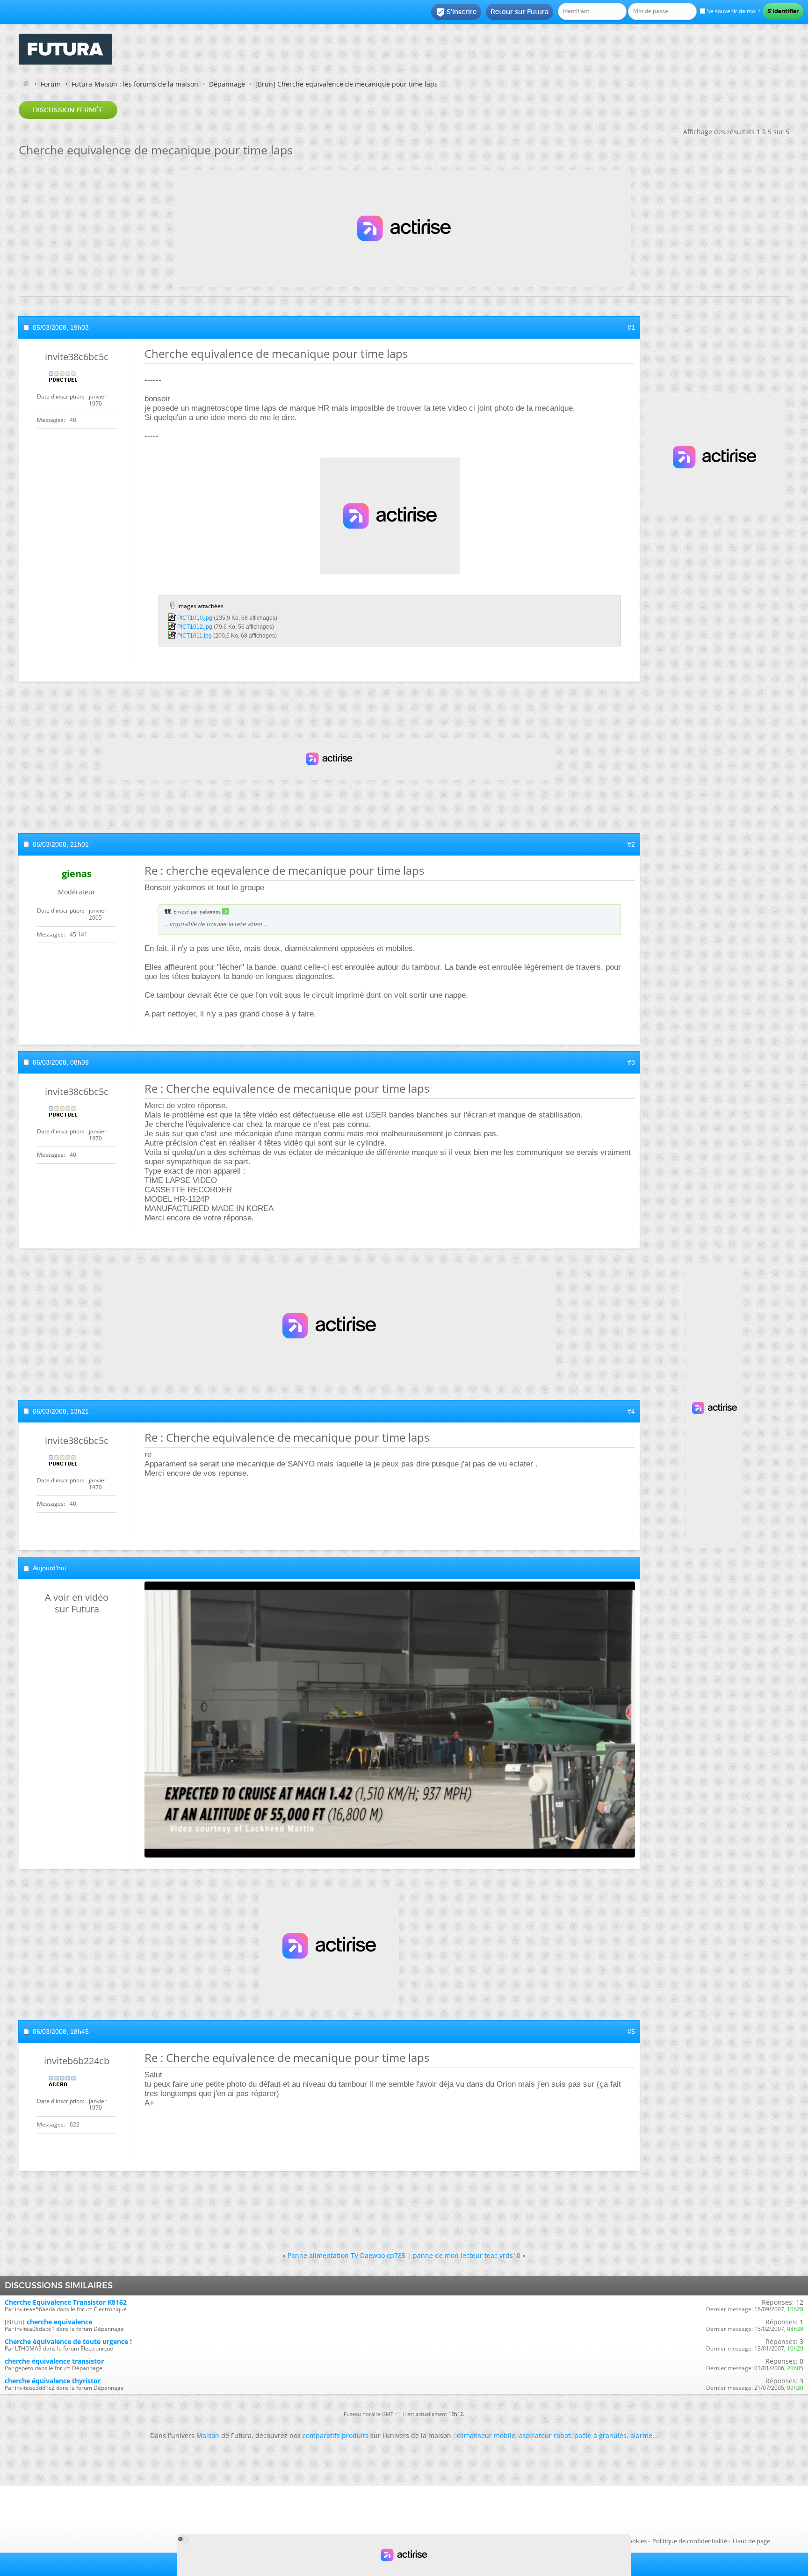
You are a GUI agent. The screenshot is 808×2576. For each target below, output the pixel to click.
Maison (208, 2435)
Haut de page (751, 2541)
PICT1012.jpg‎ (195, 627)
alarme (641, 2435)
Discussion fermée (68, 110)
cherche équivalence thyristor (53, 2381)
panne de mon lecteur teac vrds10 (467, 2255)
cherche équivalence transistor (54, 2361)
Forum (51, 84)
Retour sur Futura (519, 12)
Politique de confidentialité (690, 2541)
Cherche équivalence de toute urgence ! (68, 2341)
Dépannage (227, 84)
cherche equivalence (59, 2322)
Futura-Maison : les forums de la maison (135, 84)
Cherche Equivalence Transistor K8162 (66, 2302)
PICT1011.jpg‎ (195, 636)
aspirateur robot (545, 2435)
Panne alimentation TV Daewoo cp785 (346, 2255)
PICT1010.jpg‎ (195, 618)
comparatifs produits (335, 2435)
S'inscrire (456, 12)
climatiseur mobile (486, 2435)
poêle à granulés (600, 2435)
